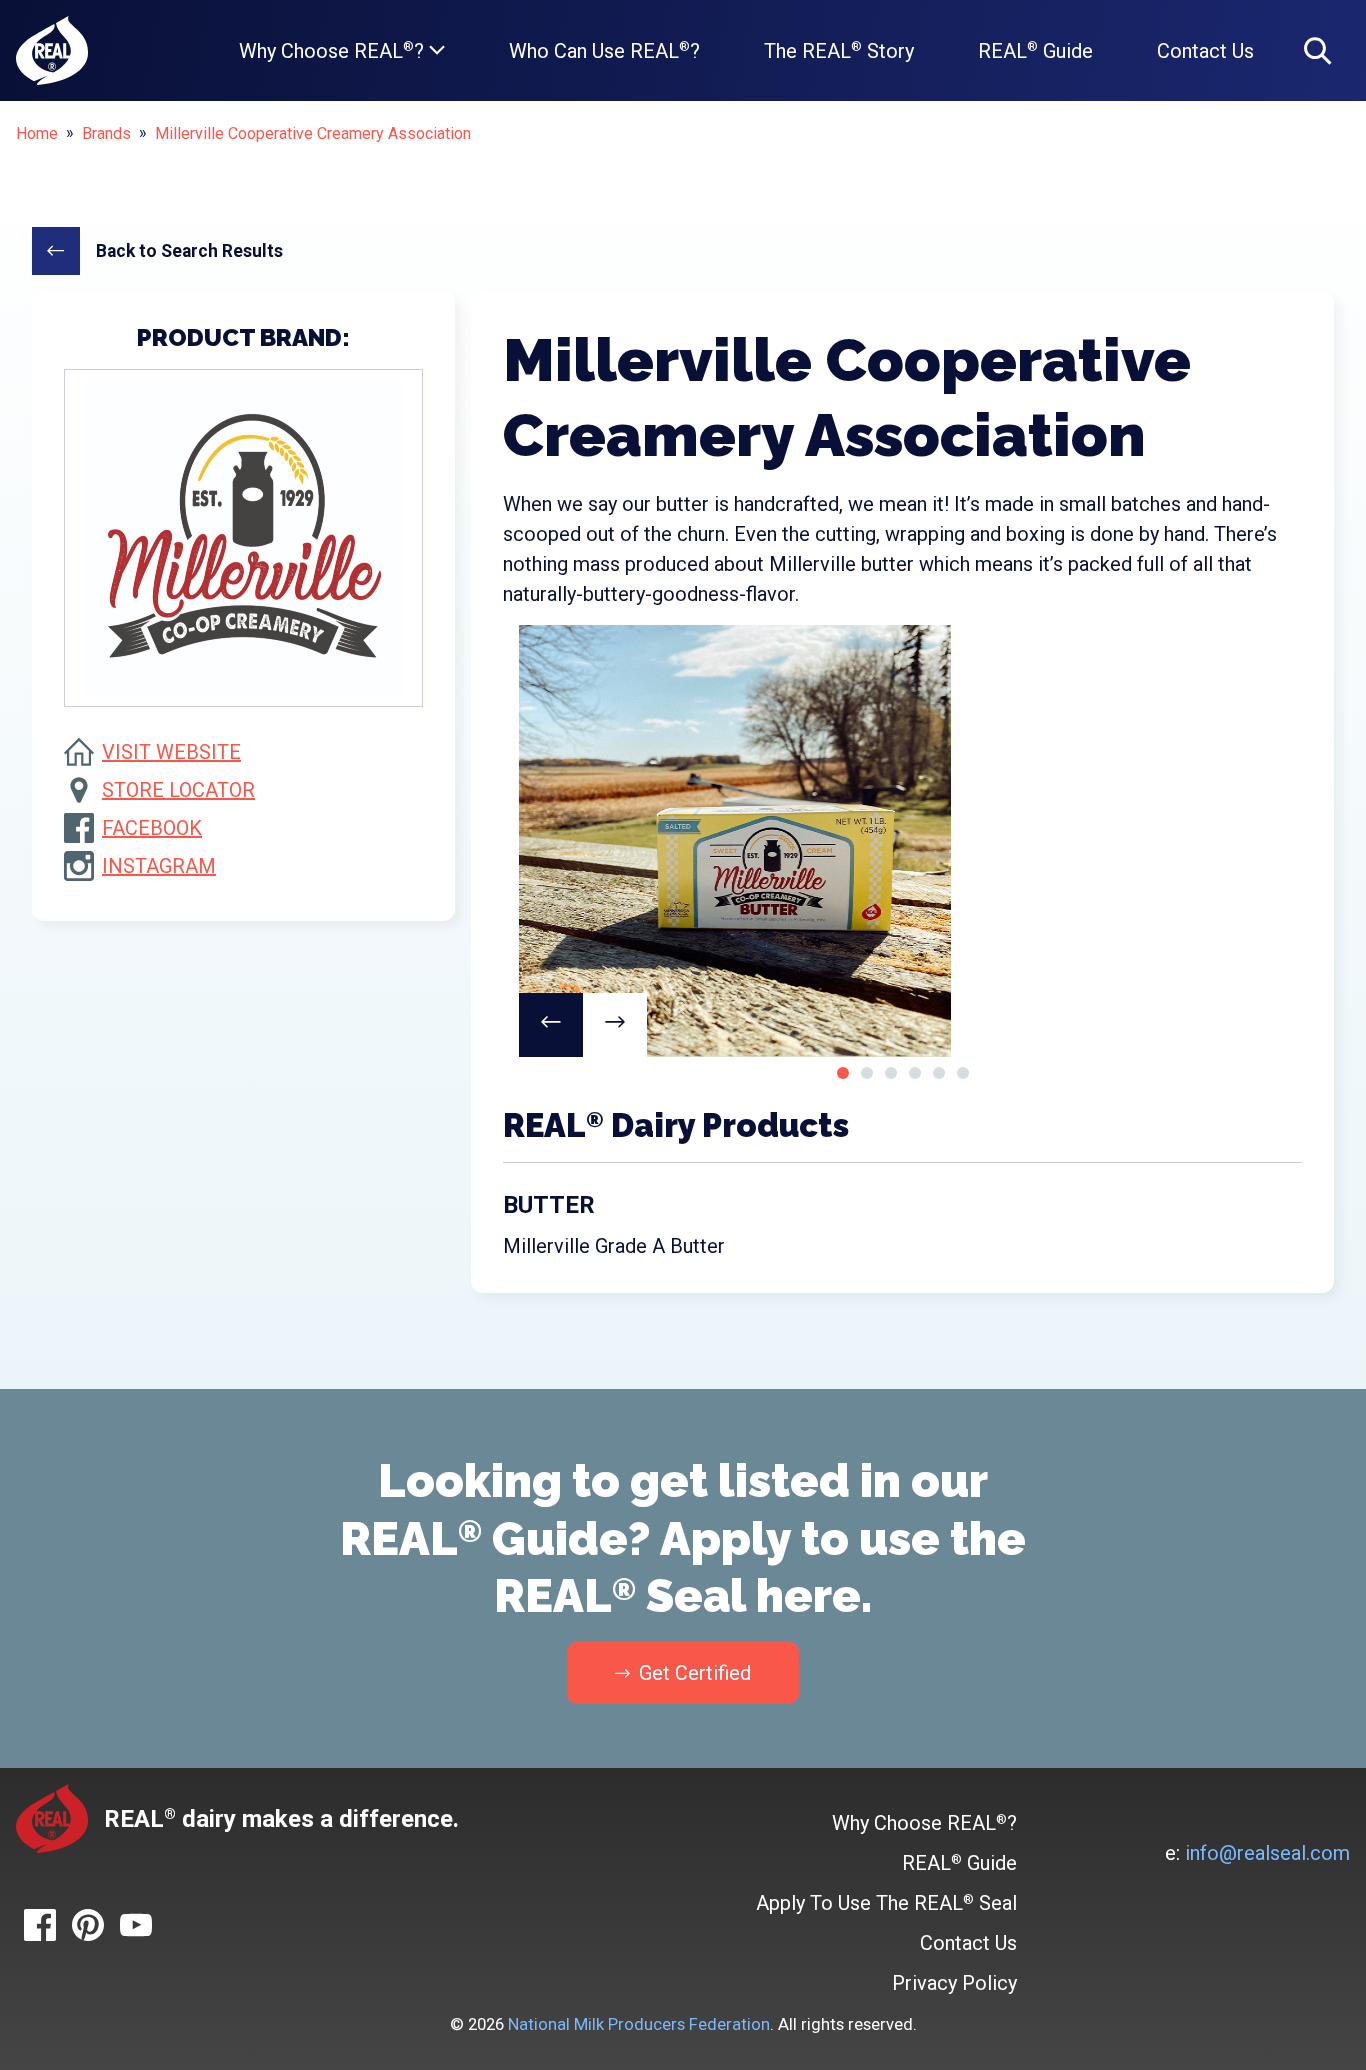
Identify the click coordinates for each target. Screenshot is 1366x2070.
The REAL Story (839, 51)
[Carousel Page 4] (915, 1073)
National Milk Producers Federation (639, 2024)
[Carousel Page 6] (963, 1073)
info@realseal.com (1267, 1853)
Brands (106, 133)
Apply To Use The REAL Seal (886, 1903)
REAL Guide (1035, 51)
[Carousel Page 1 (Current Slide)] (843, 1073)
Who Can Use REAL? (604, 51)
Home (37, 133)
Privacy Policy (954, 1983)
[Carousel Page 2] (867, 1073)
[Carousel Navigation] (903, 1025)
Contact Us (1205, 51)
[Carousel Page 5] (939, 1073)
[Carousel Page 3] (891, 1073)
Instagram (159, 866)
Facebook (152, 828)
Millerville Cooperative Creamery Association (313, 133)
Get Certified (692, 1673)
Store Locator (178, 790)
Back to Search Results (189, 251)
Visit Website (171, 752)
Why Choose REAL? (334, 51)
